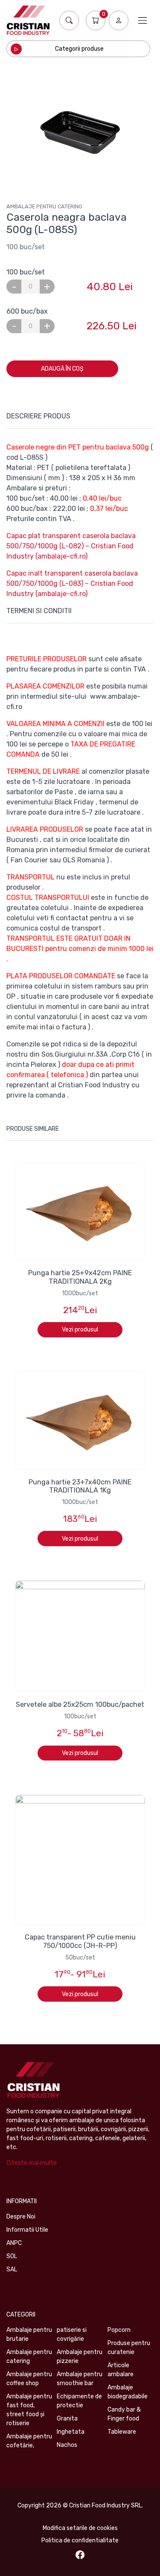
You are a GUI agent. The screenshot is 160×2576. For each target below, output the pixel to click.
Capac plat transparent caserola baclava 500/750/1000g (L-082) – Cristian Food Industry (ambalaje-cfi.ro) (71, 546)
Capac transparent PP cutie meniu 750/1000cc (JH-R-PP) (80, 1941)
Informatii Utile (27, 2230)
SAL (12, 2269)
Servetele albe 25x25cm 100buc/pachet (80, 1704)
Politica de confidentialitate (80, 2540)
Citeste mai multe (32, 2163)
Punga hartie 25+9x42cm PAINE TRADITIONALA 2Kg (80, 1277)
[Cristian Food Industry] (28, 20)
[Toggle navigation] (143, 20)
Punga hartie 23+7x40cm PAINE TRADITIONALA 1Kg (80, 1486)
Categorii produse (79, 49)
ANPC (14, 2243)
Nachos (67, 2445)
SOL (12, 2256)
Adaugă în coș (62, 369)
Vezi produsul (80, 1330)
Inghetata (71, 2432)
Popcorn (119, 2330)
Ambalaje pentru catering (44, 206)
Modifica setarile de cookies (80, 2528)
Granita (67, 2419)
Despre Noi (21, 2217)
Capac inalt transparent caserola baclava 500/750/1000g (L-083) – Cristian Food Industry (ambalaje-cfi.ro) (72, 583)
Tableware (122, 2432)
